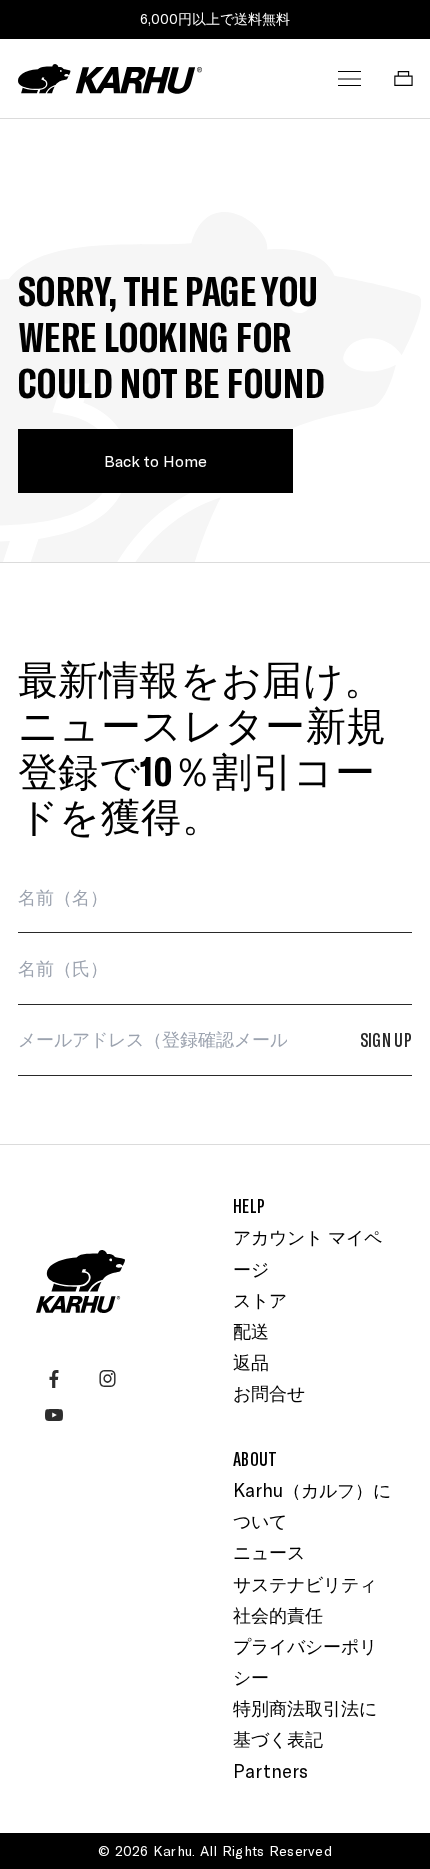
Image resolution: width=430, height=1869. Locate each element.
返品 (251, 1362)
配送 (251, 1331)
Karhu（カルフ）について (312, 1505)
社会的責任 (278, 1615)
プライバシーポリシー (305, 1661)
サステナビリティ (305, 1584)
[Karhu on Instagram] (108, 1379)
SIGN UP (386, 1040)
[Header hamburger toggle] (350, 78)
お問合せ (269, 1393)
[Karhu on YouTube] (54, 1415)
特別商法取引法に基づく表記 (305, 1723)
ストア (260, 1300)
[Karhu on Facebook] (54, 1379)
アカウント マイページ (307, 1252)
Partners (270, 1771)
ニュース (269, 1552)
